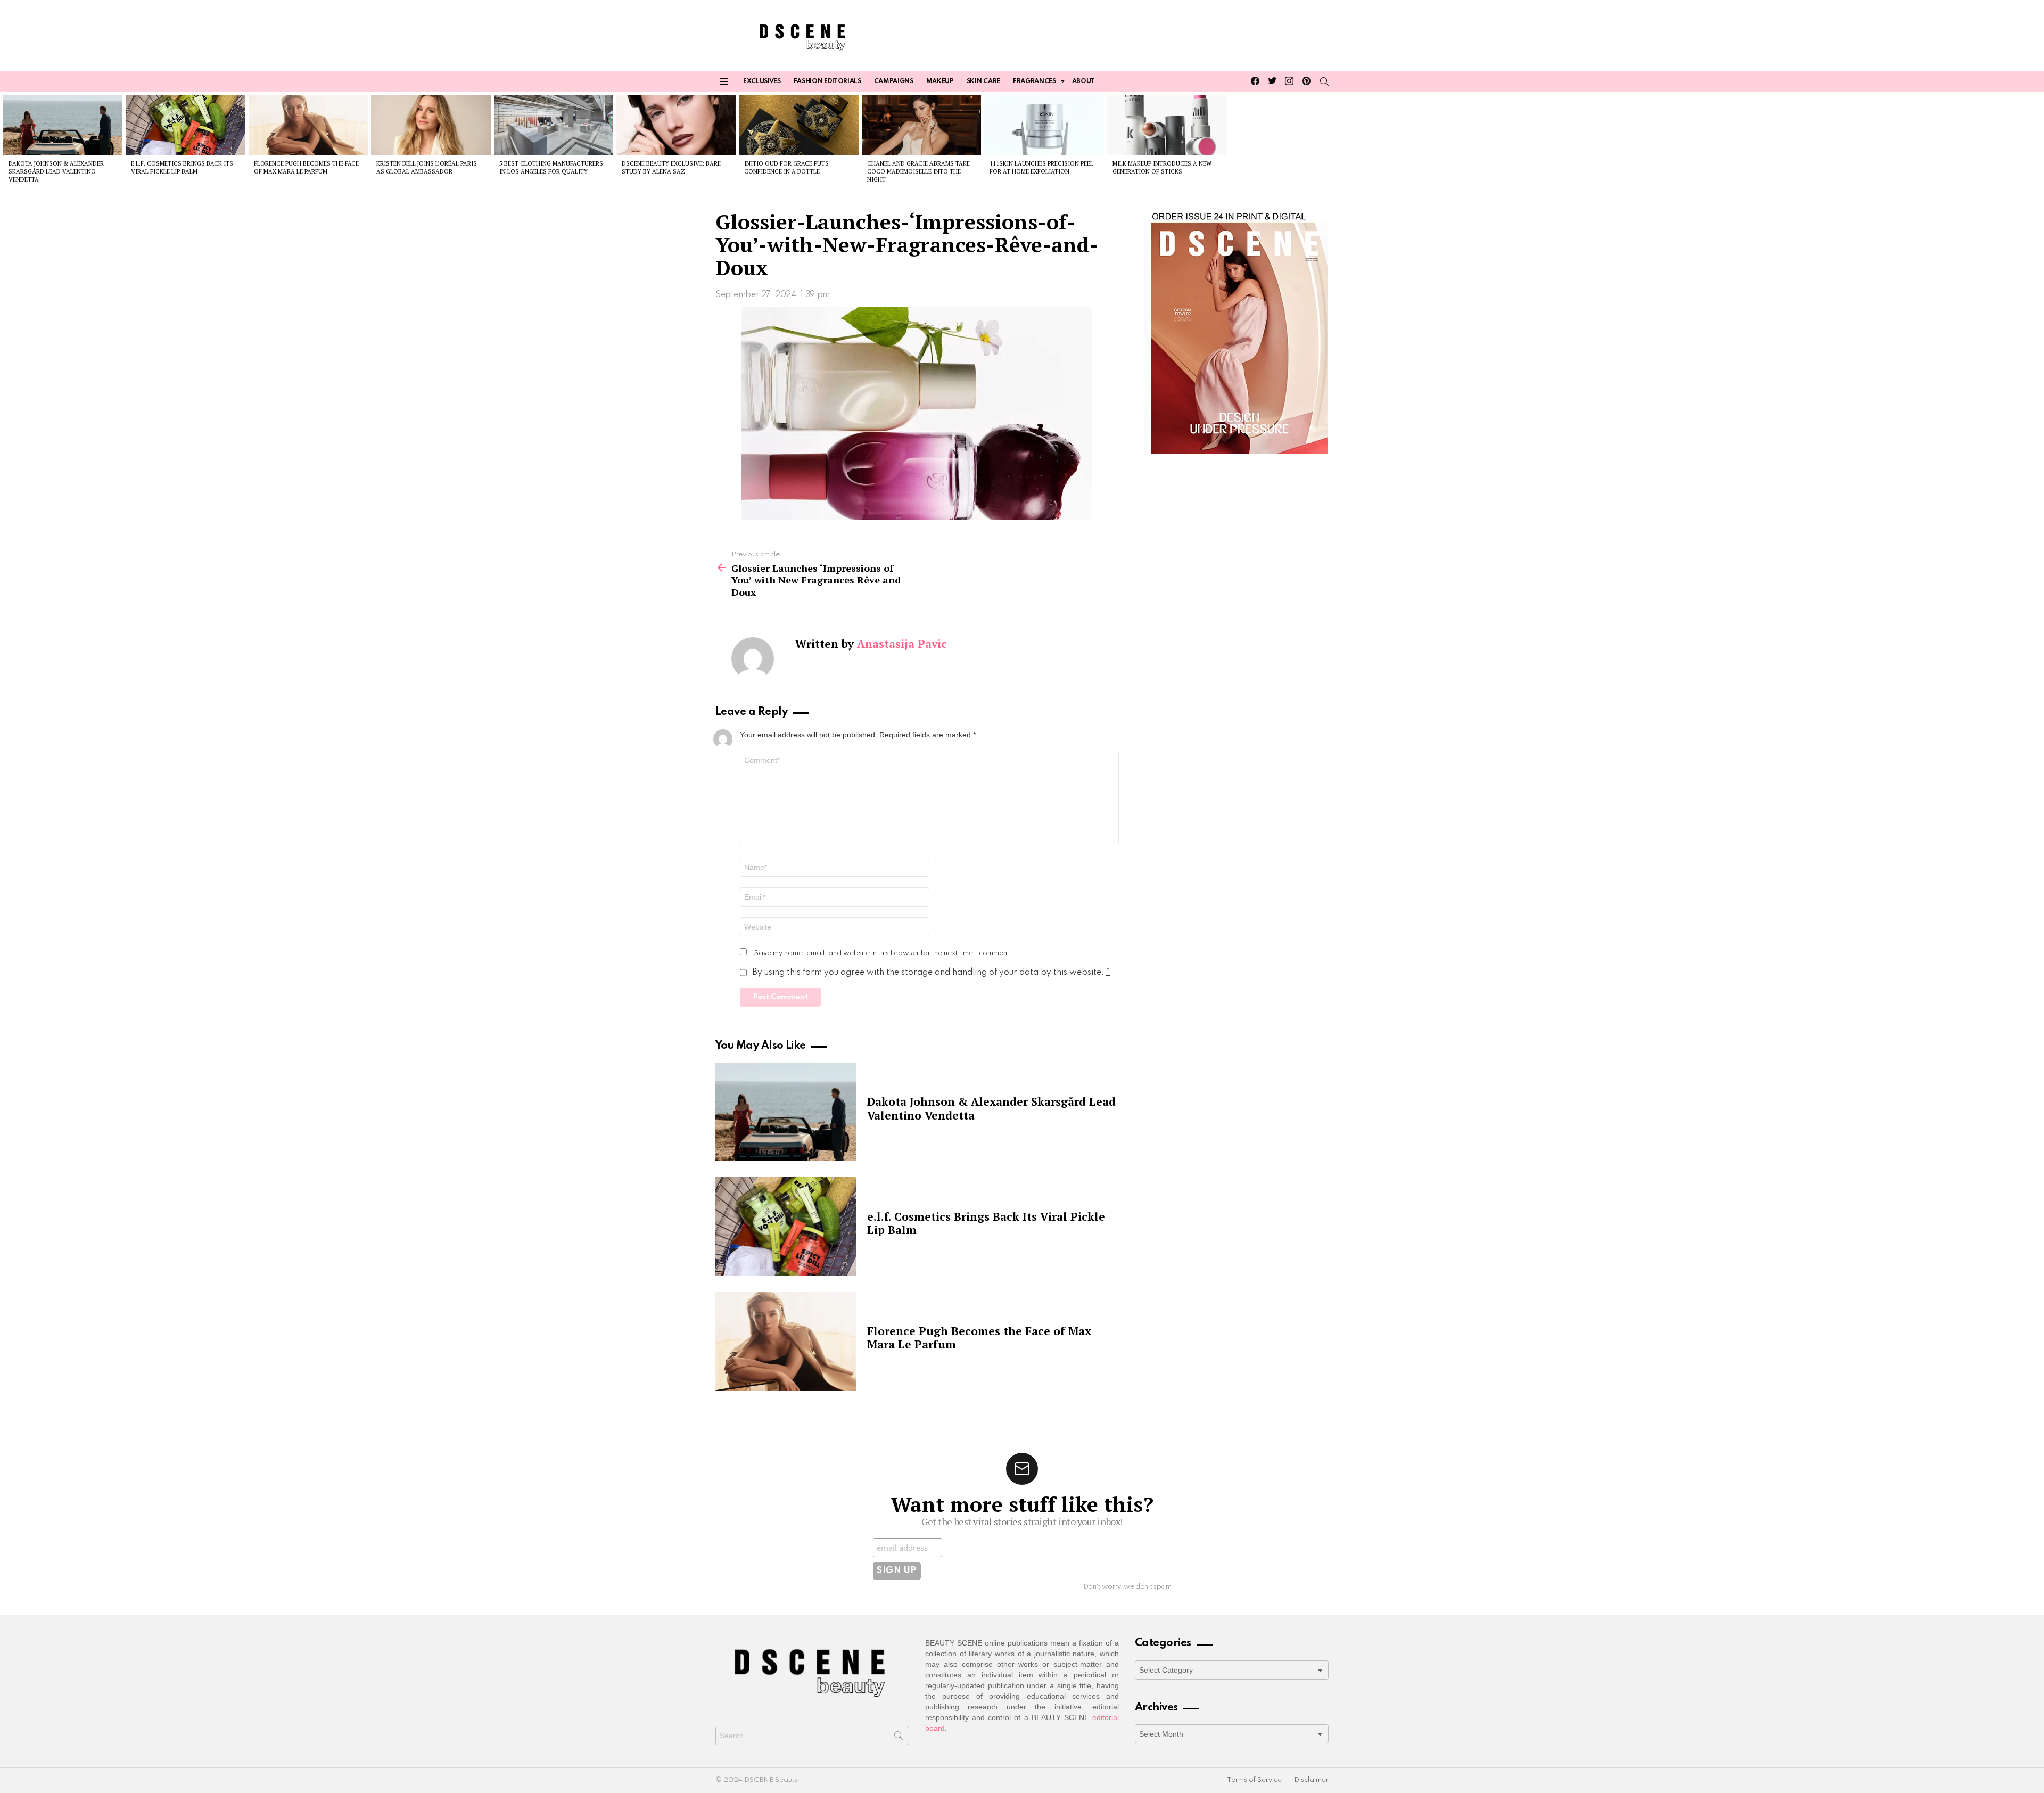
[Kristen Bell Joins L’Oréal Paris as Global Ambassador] (431, 125)
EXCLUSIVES (762, 81)
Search (899, 1738)
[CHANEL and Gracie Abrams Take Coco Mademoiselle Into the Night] (921, 125)
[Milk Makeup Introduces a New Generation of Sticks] (1167, 125)
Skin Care (983, 81)
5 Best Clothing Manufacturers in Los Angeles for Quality (551, 167)
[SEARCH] (1324, 81)
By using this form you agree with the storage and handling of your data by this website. (931, 973)
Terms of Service (1254, 1780)
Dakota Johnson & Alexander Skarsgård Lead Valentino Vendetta (56, 172)
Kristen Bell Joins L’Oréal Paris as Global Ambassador (427, 167)
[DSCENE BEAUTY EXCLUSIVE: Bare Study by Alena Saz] (676, 125)
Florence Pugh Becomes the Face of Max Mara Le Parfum (306, 167)
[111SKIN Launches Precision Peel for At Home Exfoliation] (1044, 125)
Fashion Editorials (827, 81)
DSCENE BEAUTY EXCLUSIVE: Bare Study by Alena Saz (671, 167)
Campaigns (894, 81)
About (1083, 81)
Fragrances (1035, 81)
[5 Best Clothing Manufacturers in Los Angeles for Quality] (554, 125)
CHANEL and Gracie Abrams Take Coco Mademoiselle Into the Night (918, 172)
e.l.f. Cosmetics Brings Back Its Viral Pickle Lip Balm (182, 167)
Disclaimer (1311, 1780)
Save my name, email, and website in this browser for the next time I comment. (883, 953)
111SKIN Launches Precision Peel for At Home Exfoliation (1041, 167)
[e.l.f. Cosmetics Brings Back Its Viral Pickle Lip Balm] (185, 125)
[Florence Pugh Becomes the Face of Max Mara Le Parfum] (308, 125)
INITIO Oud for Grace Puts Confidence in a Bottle (786, 167)
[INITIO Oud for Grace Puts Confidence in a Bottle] (798, 125)
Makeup (940, 81)
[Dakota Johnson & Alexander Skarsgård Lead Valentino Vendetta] (63, 125)
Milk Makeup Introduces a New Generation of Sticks (1162, 167)
